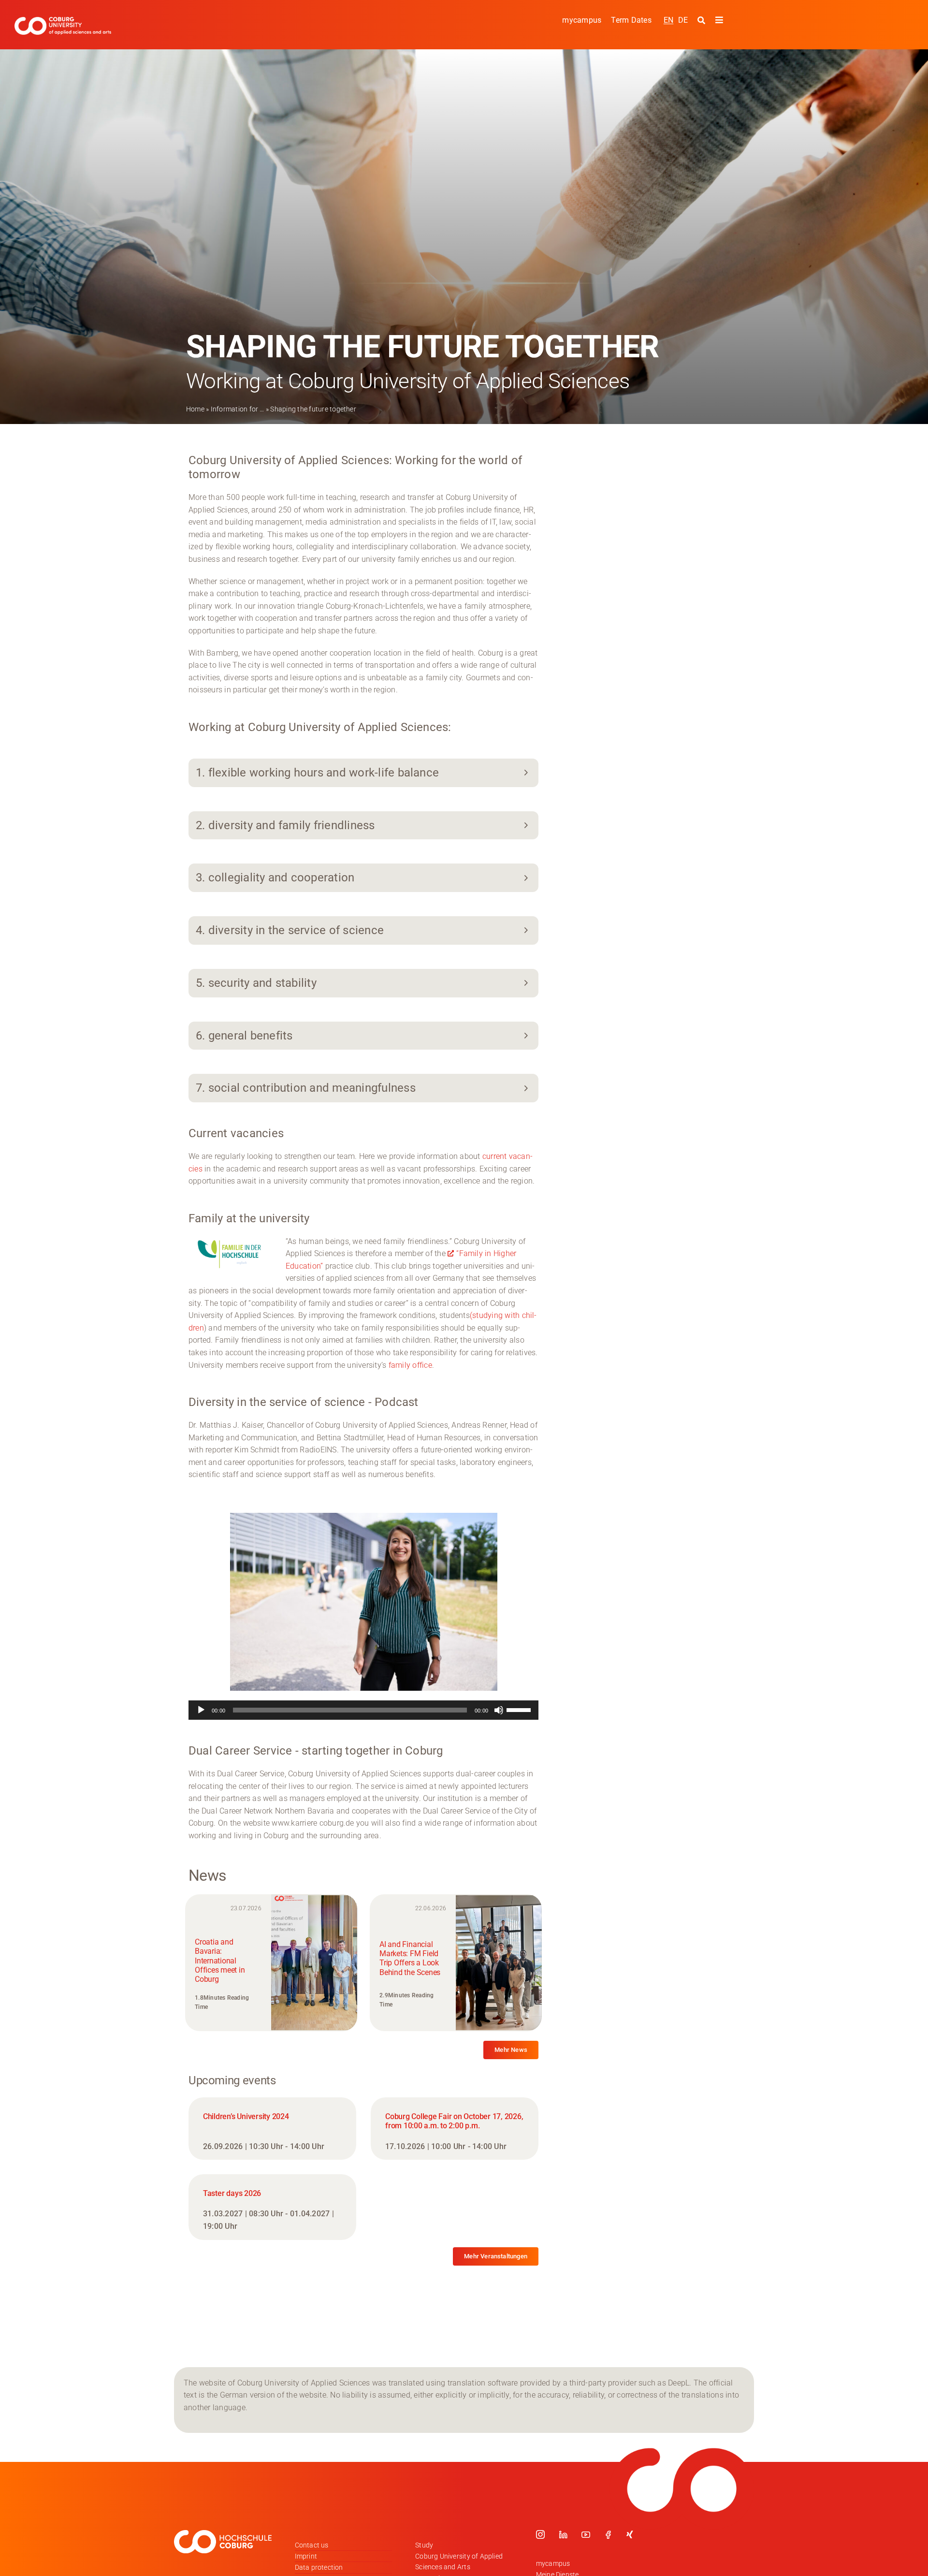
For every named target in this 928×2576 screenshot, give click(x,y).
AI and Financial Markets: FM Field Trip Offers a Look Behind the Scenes (410, 1958)
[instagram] (540, 2534)
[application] (363, 1710)
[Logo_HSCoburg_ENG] (63, 21)
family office (410, 1365)
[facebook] (608, 2534)
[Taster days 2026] (272, 2207)
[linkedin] (563, 2534)
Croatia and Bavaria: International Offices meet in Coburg (220, 1961)
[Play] (201, 1710)
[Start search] (703, 20)
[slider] (520, 1709)
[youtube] (586, 2534)
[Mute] (499, 1710)
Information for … (238, 409)
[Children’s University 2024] (272, 2129)
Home (195, 409)
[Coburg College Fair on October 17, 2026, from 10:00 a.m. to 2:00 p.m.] (455, 2129)
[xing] (630, 2534)
